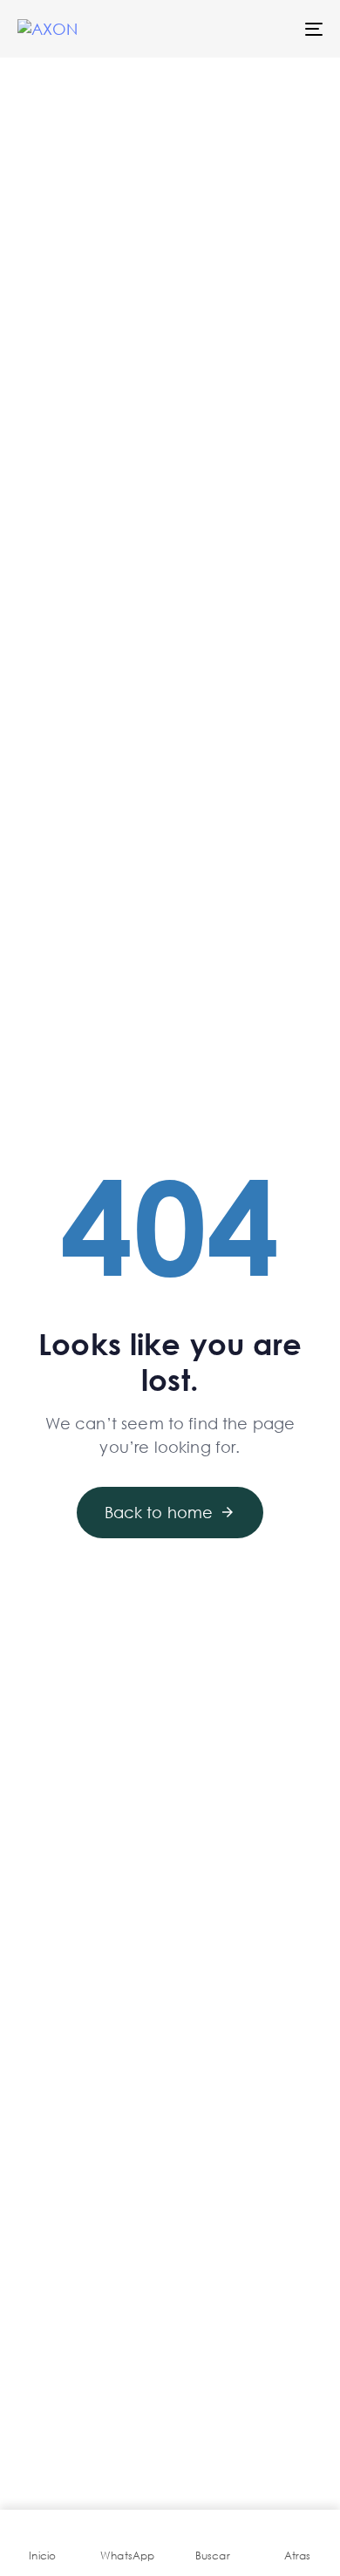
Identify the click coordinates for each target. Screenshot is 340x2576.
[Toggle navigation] (272, 29)
